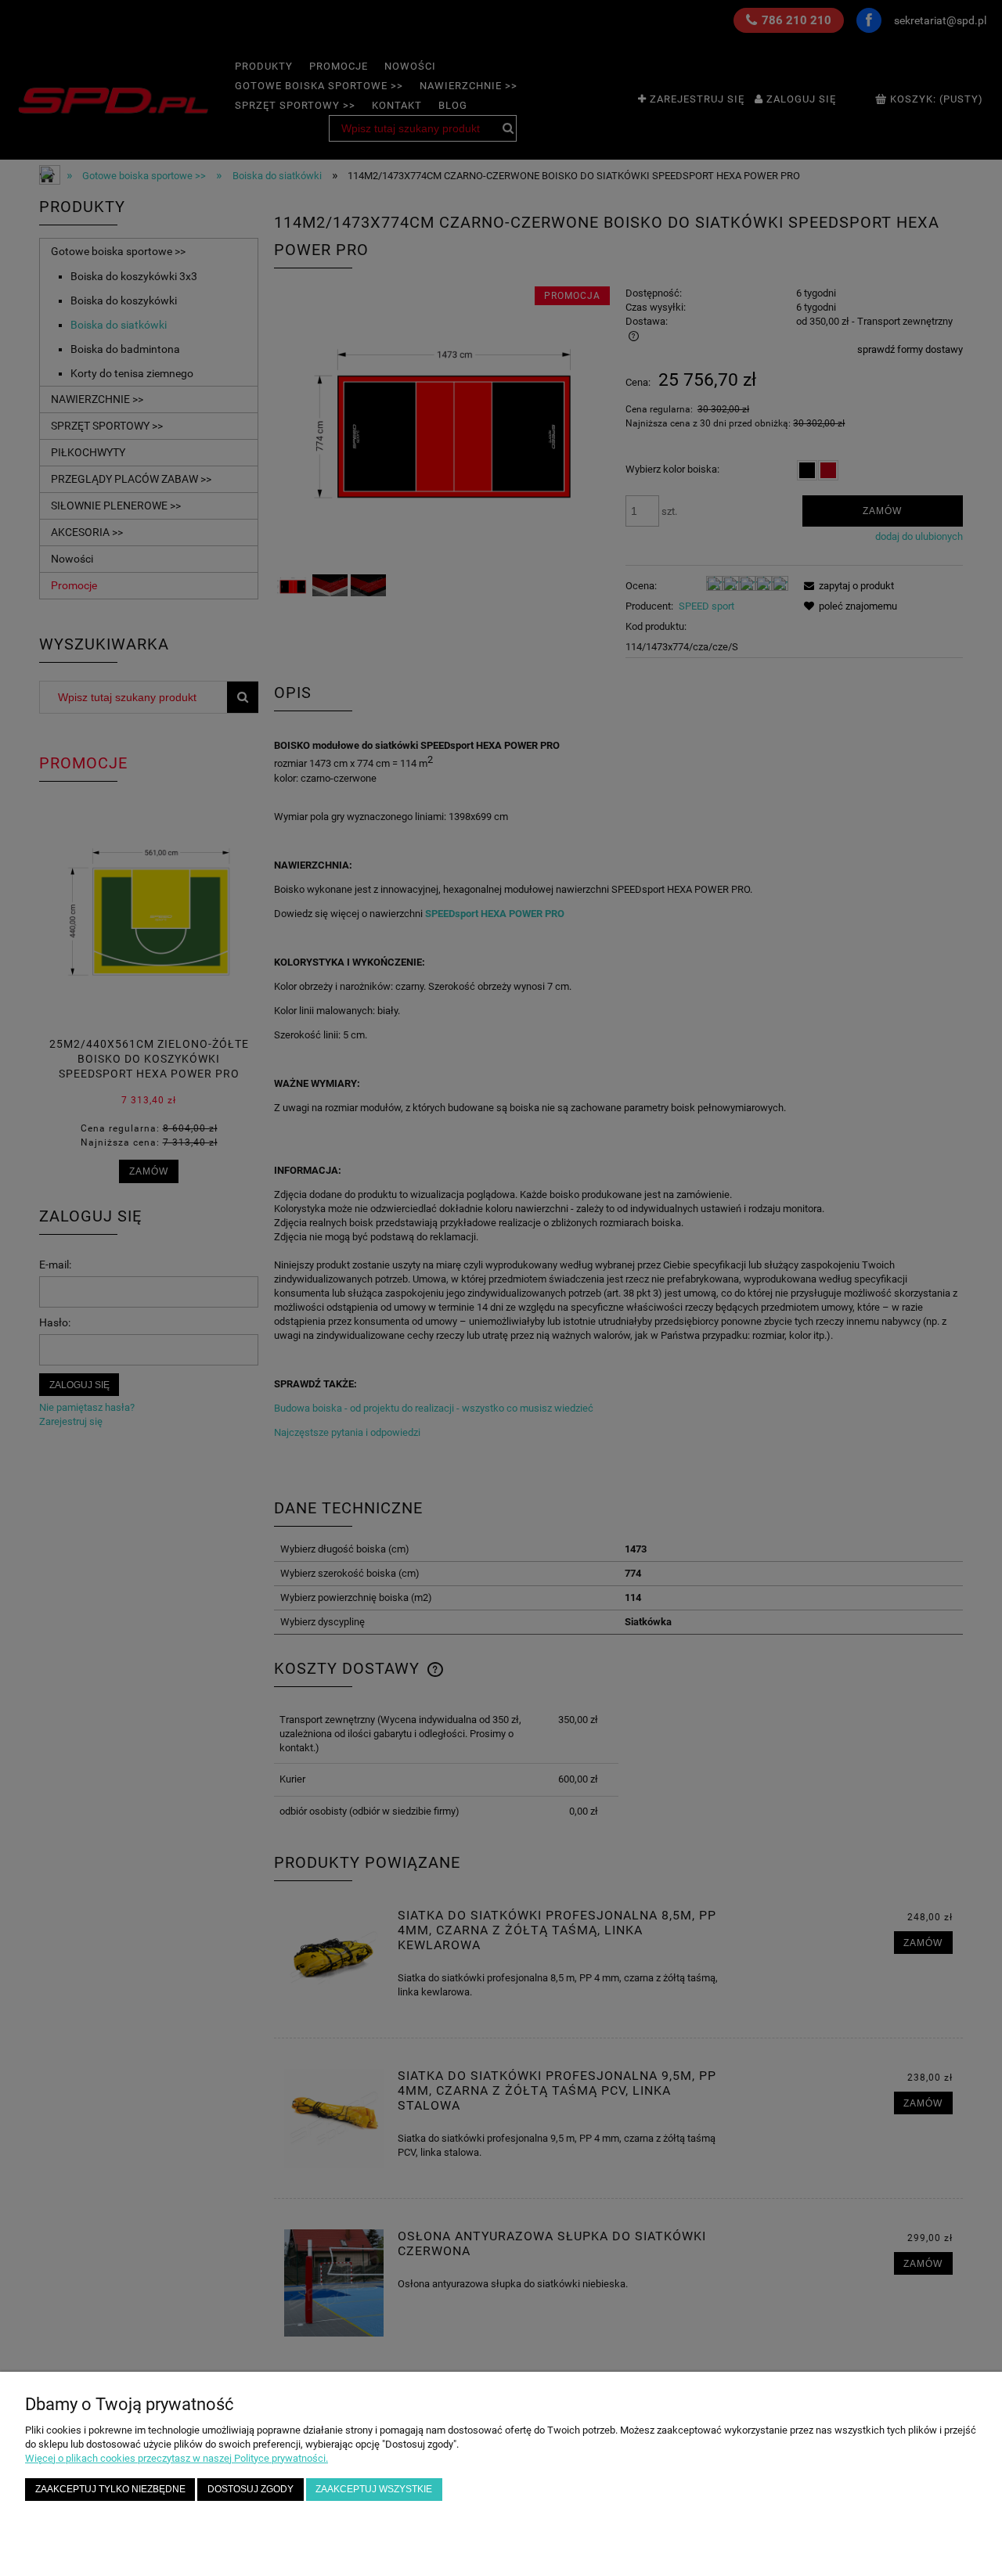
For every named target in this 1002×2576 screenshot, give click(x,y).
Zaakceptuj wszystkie (374, 2489)
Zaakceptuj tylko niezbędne (110, 2489)
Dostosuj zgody (250, 2489)
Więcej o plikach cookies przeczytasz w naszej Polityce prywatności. (177, 2458)
